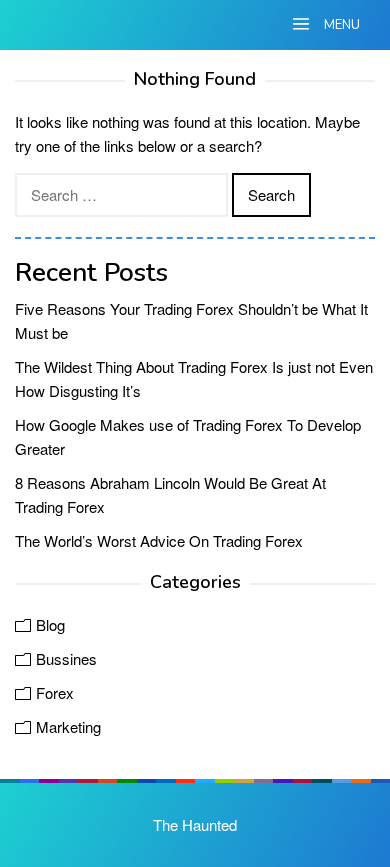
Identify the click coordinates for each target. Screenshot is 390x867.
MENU (340, 25)
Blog (50, 624)
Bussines (66, 658)
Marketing (68, 726)
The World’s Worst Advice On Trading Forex (159, 540)
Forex (55, 692)
